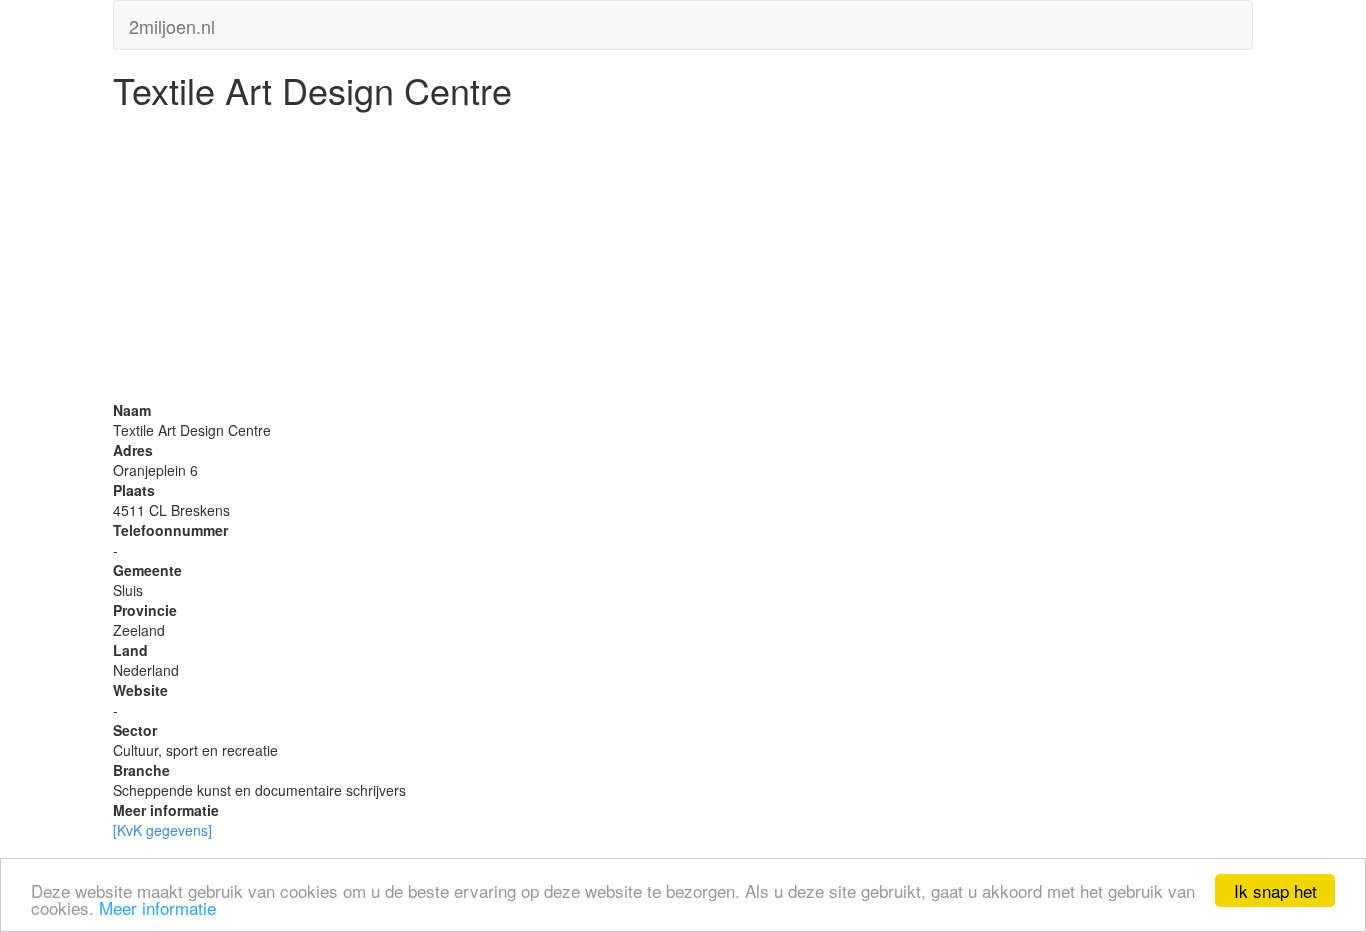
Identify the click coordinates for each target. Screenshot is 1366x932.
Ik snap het (1275, 890)
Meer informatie (157, 907)
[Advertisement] (683, 260)
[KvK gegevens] (162, 830)
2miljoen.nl (172, 22)
